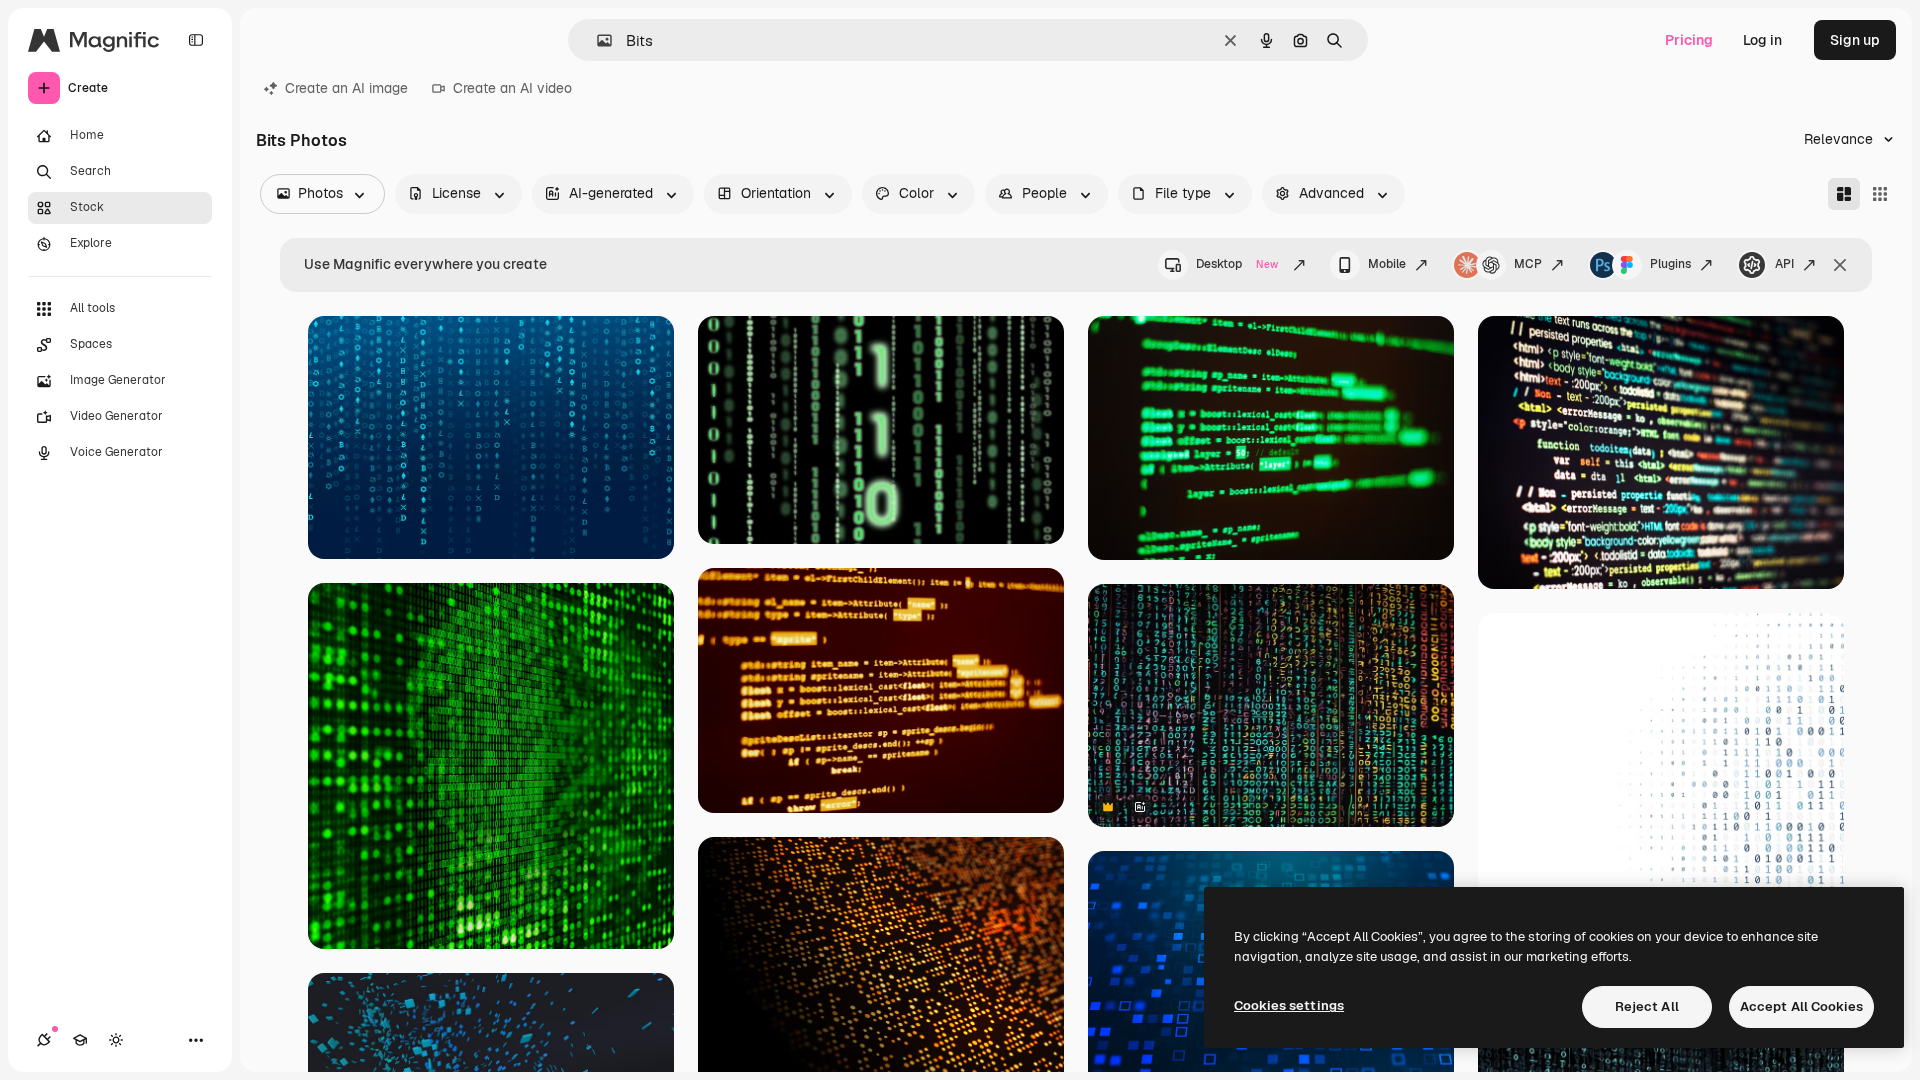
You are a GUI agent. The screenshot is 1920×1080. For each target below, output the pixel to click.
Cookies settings (1289, 1005)
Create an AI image (346, 88)
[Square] (1880, 194)
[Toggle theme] (116, 1040)
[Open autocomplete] (596, 40)
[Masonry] (1844, 194)
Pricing (1689, 40)
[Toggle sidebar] (196, 40)
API (1784, 264)
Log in (1762, 40)
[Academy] (80, 1040)
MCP (1528, 264)
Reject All (1647, 1006)
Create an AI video (512, 88)
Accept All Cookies (1801, 1006)
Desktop (1237, 264)
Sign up (1855, 40)
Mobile (1387, 264)
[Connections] (44, 1040)
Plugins (1670, 264)
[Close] (1840, 265)
